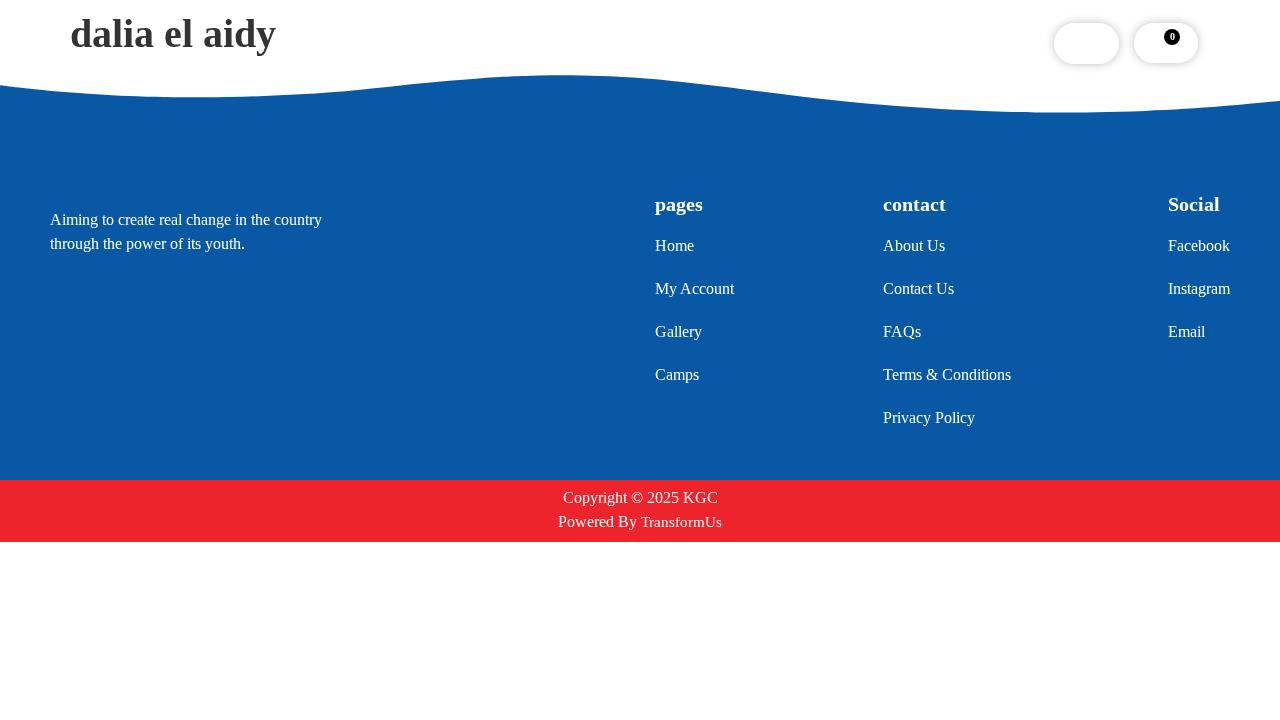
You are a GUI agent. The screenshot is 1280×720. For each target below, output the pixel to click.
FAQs (715, 43)
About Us (452, 43)
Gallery (632, 43)
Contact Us (810, 43)
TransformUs (681, 522)
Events (545, 43)
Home (362, 43)
